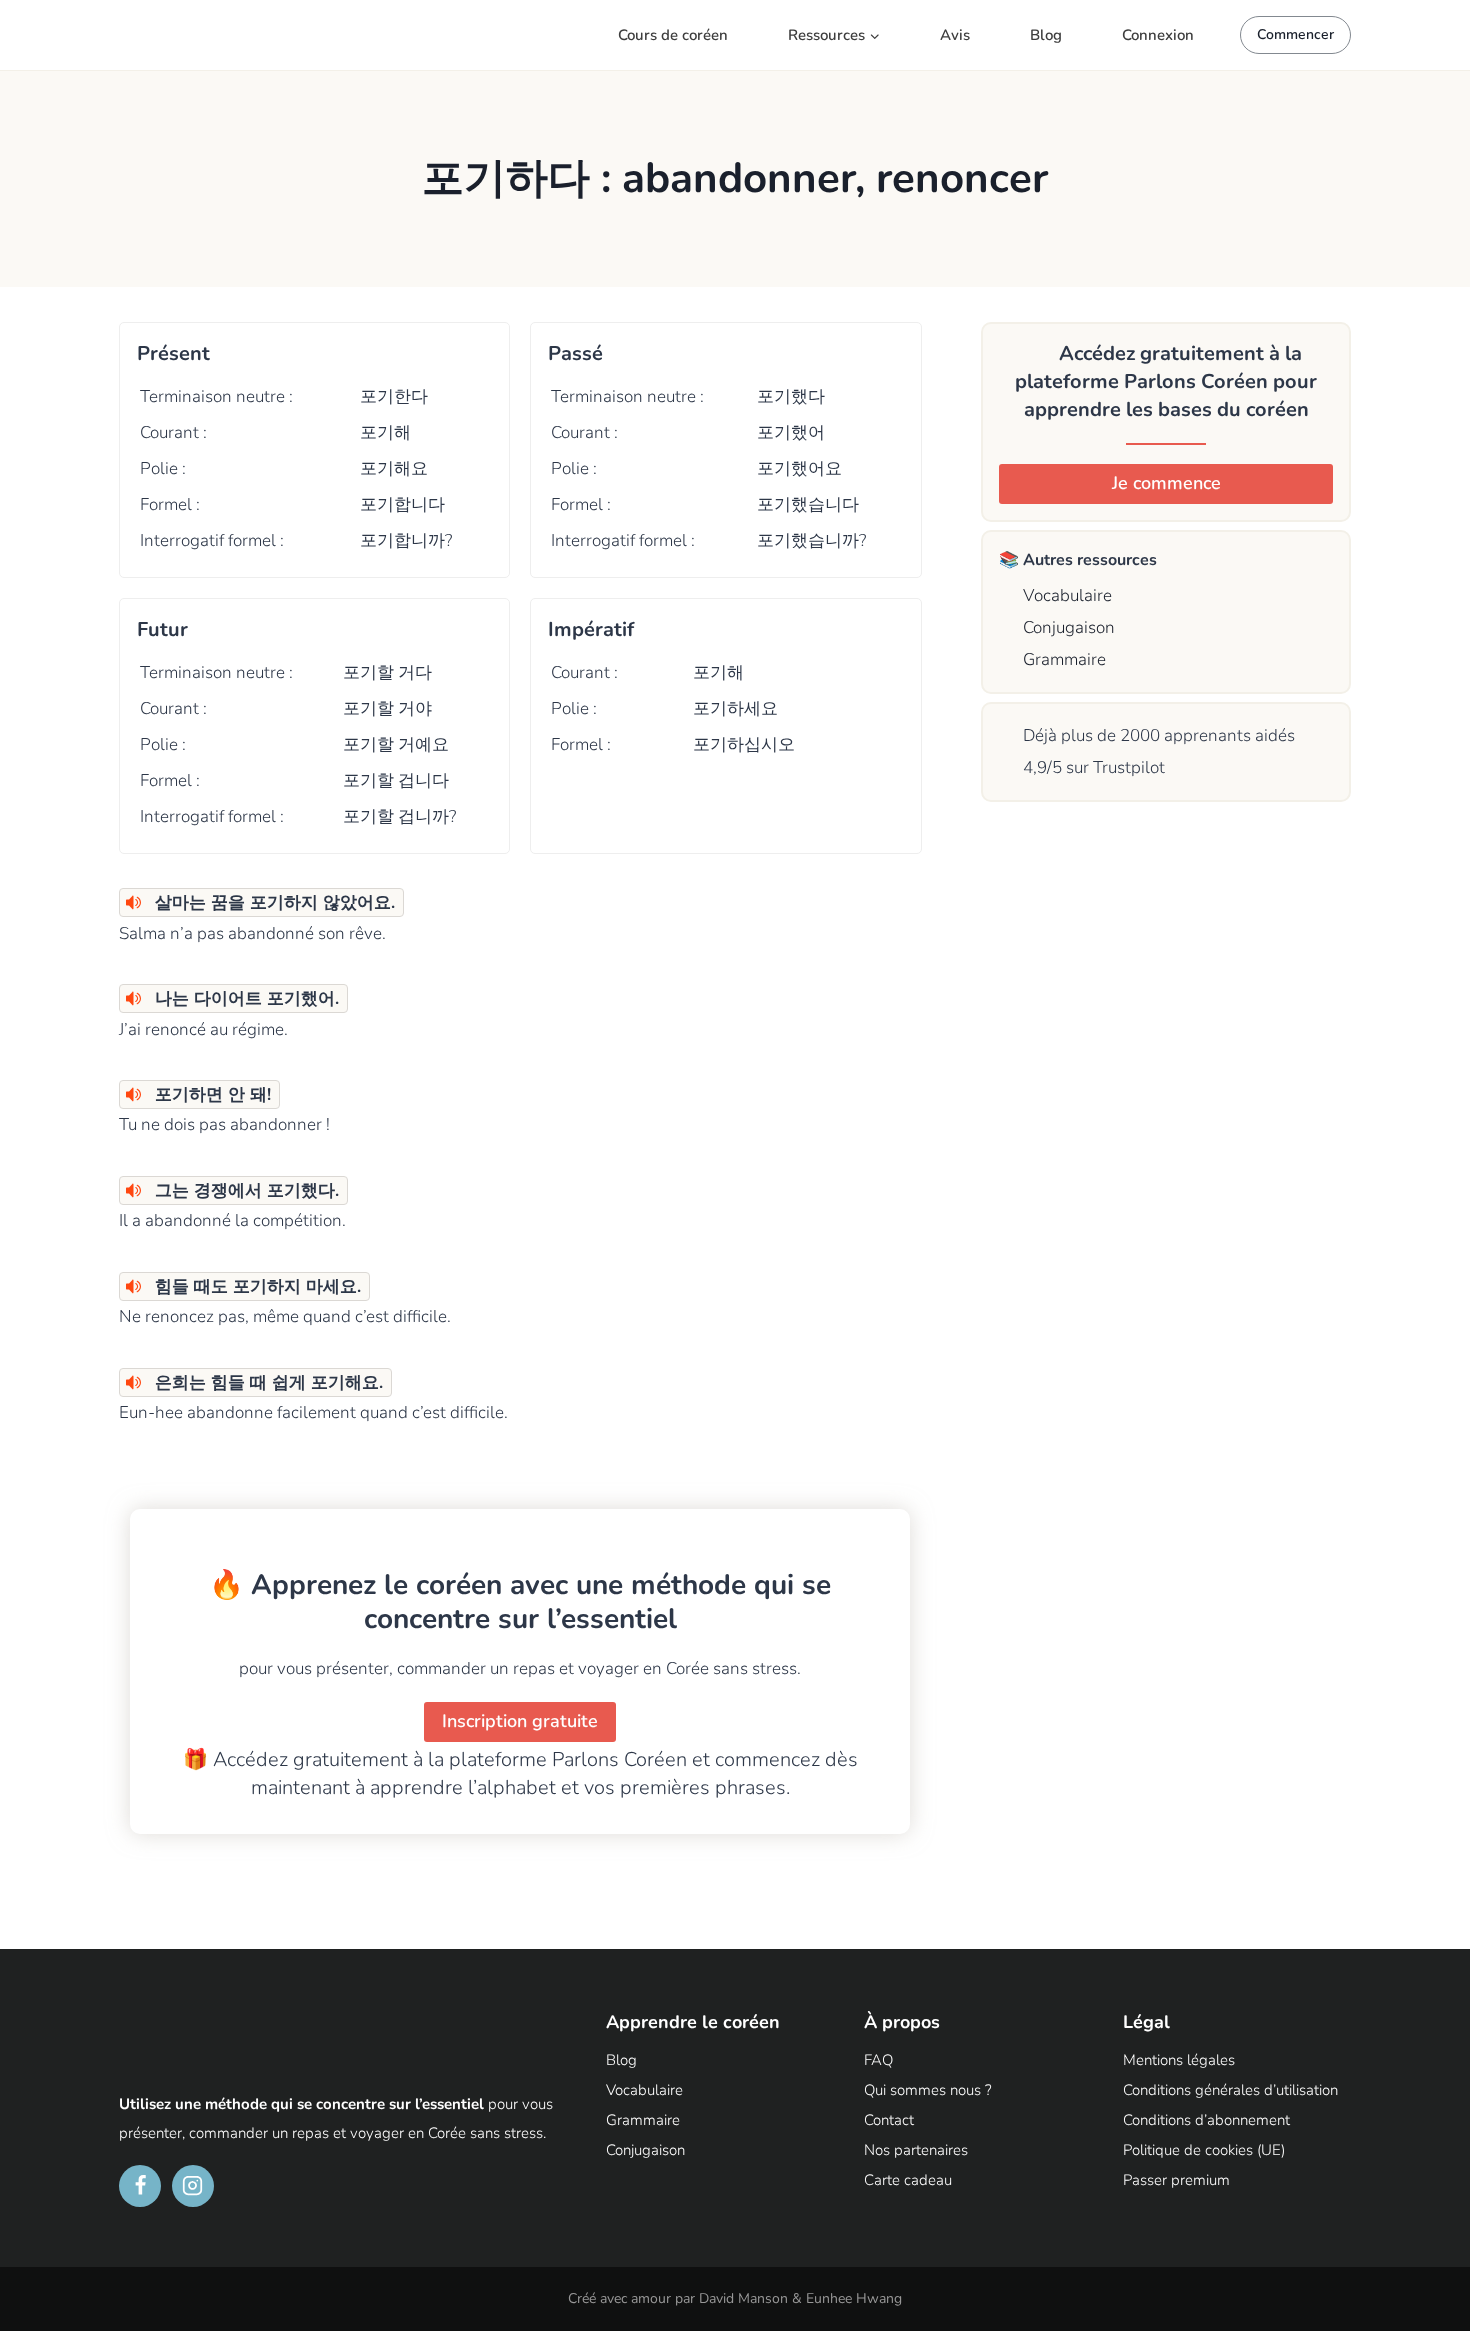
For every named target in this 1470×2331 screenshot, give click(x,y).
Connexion (1158, 35)
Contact (889, 2120)
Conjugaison (1066, 627)
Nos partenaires (916, 2150)
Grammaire (1062, 659)
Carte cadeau (908, 2180)
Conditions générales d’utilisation (1230, 2090)
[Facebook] (140, 2186)
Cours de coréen (673, 35)
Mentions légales (1179, 2060)
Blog (1046, 35)
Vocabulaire (1065, 595)
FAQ (878, 2060)
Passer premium (1176, 2180)
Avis (955, 35)
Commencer (1295, 34)
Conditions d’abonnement (1206, 2120)
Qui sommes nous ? (928, 2090)
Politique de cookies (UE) (1204, 2150)
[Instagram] (193, 2186)
